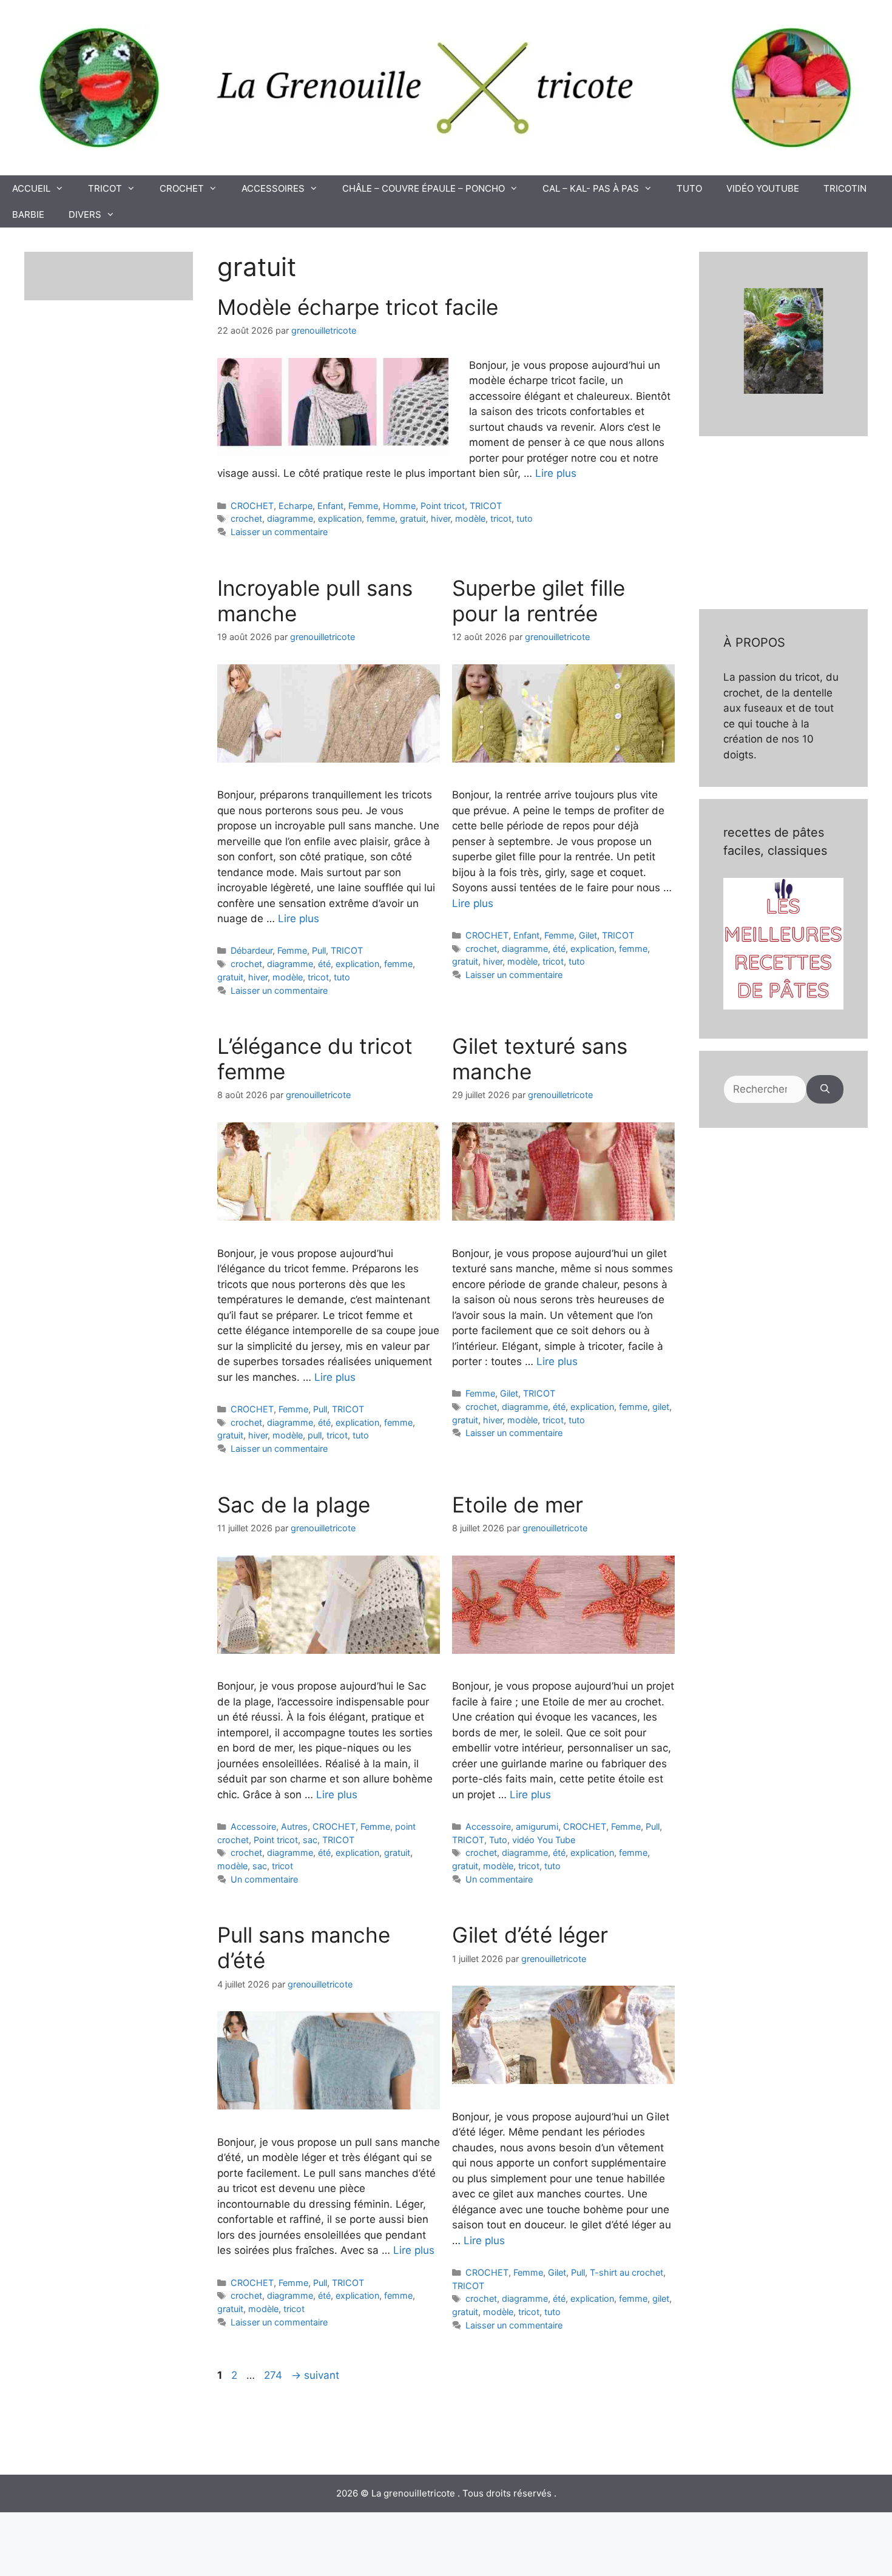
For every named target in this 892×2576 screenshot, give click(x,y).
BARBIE (28, 214)
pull (315, 1435)
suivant (315, 2375)
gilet (661, 1407)
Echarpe (296, 506)
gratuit (413, 518)
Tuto (498, 1840)
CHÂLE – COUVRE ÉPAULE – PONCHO (424, 188)
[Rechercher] (825, 1090)
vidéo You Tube (544, 1840)
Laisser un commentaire (279, 532)
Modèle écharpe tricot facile (358, 307)
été (324, 964)
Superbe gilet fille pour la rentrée (539, 601)
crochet (246, 518)
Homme (399, 506)
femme (381, 518)
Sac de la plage (294, 1505)
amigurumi (537, 1826)
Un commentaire (264, 1879)
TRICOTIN (845, 188)
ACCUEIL (31, 188)
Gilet (588, 935)
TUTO (689, 188)
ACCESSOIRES (273, 188)
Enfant (330, 506)
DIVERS (85, 214)
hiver (441, 518)
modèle (470, 518)
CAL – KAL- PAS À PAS (591, 188)
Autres (294, 1826)
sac (310, 1840)
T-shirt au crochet (627, 2272)
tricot (501, 518)
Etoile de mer (518, 1505)
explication (340, 518)
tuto (525, 518)
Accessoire (253, 1826)
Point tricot (443, 506)
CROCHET (182, 188)
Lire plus (556, 473)
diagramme (290, 518)
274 (274, 2375)
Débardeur (252, 950)
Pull (319, 950)
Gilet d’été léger (530, 1935)
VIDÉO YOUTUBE (763, 188)
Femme (363, 506)
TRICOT (105, 188)
